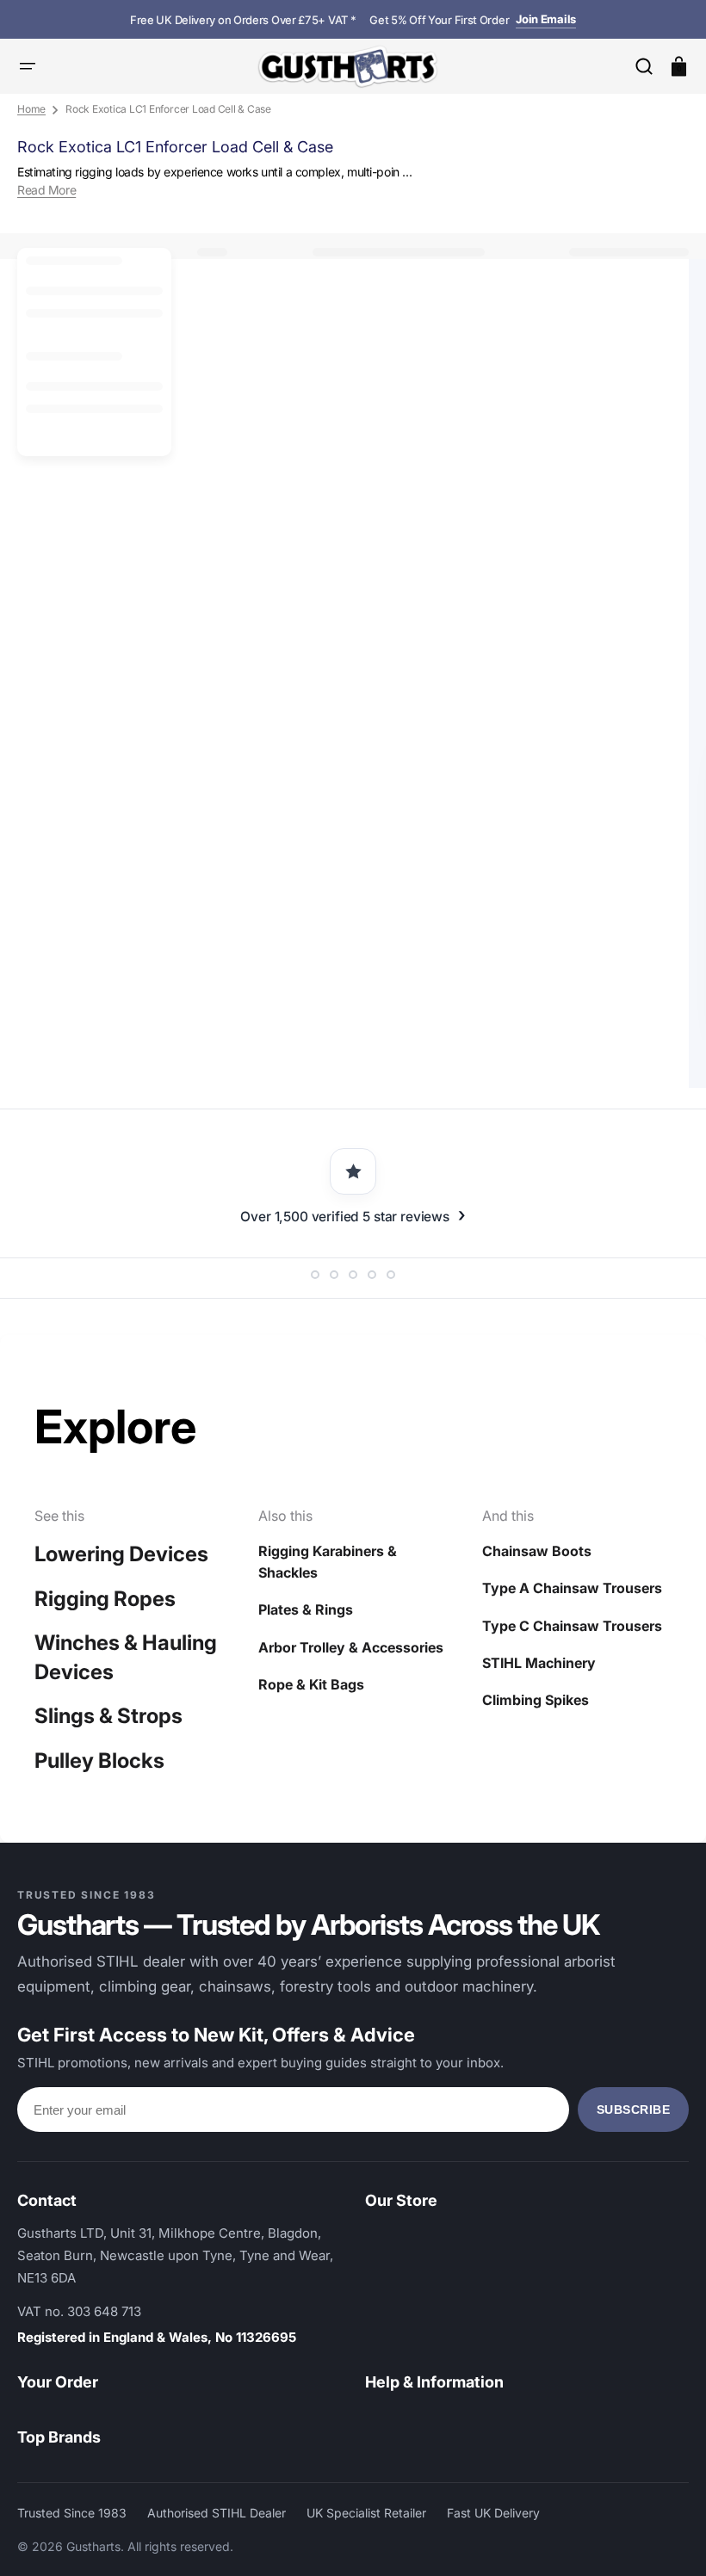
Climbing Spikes (536, 1700)
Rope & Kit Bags (311, 1684)
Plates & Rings (306, 1609)
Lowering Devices (121, 1554)
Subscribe (634, 2110)
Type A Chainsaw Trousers (572, 1588)
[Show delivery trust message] (353, 1275)
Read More (46, 190)
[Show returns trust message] (334, 1275)
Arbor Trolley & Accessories (351, 1647)
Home (31, 109)
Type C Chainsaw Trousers (572, 1626)
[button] (644, 66)
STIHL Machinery (539, 1663)
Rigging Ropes (105, 1599)
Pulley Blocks (99, 1761)
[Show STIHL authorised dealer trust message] (391, 1275)
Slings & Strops (108, 1716)
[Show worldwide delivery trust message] (372, 1275)
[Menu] (28, 66)
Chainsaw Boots (537, 1551)
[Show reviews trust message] (315, 1275)
